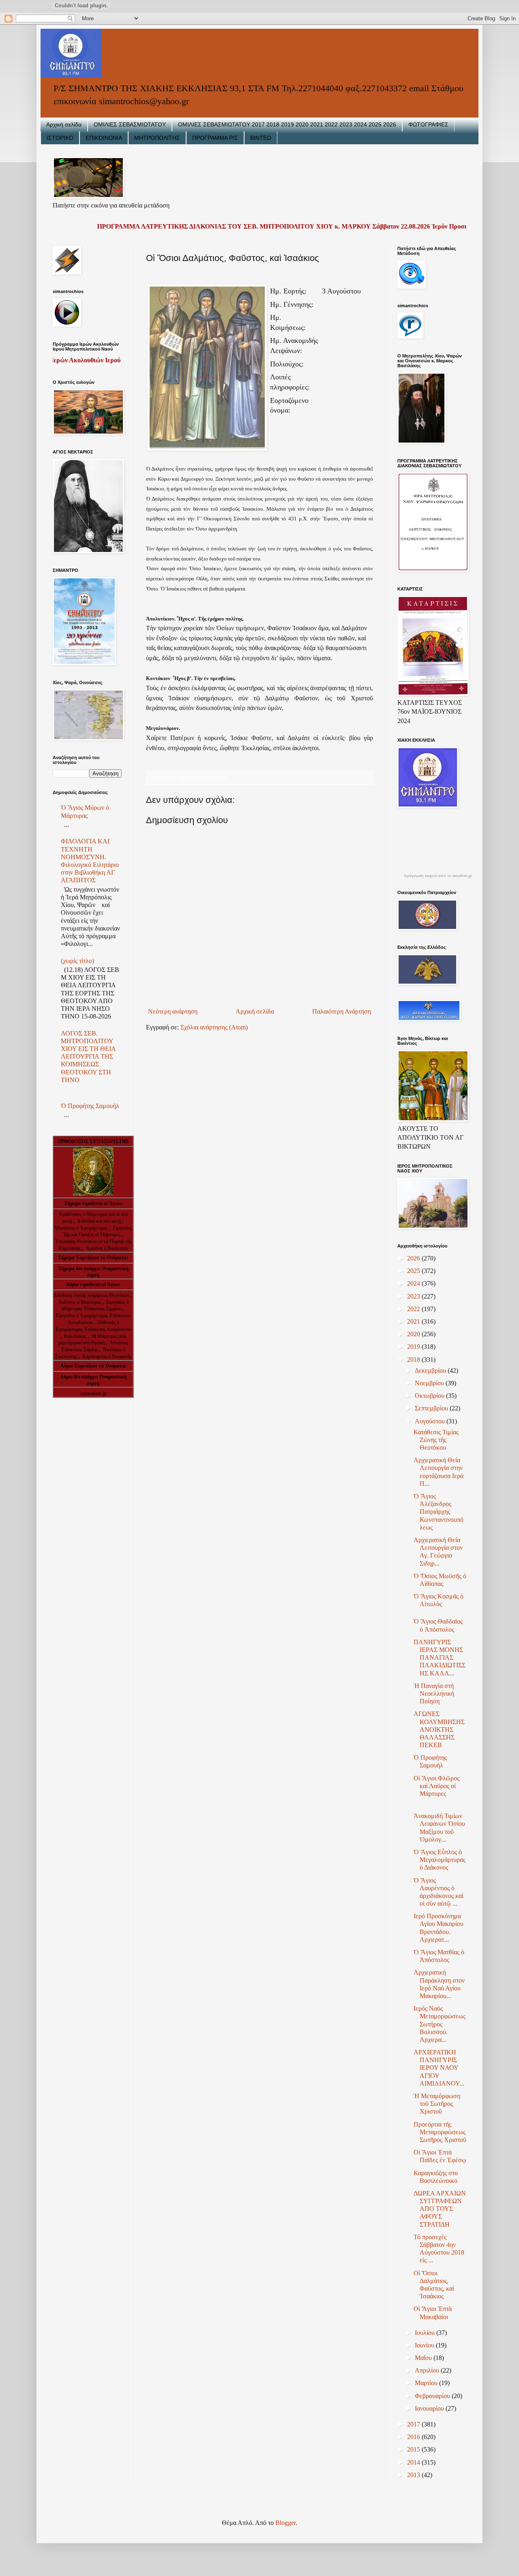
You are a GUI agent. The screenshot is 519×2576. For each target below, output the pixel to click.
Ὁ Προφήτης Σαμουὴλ (90, 1106)
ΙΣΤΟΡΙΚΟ (60, 138)
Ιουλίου (426, 2333)
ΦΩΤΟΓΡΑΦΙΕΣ (428, 124)
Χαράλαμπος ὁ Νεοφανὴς (107, 1356)
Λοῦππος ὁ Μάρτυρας (80, 1302)
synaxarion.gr (93, 1393)
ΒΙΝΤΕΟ (261, 138)
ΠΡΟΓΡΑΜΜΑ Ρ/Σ (215, 138)
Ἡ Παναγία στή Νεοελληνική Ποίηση (434, 1693)
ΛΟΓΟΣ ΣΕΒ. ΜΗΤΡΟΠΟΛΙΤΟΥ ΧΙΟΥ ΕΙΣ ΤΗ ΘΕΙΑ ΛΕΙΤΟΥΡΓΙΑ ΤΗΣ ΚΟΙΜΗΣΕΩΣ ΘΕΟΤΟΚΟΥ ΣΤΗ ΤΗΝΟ (88, 1057)
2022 (414, 1309)
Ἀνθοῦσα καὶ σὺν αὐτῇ (99, 1221)
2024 (414, 1283)
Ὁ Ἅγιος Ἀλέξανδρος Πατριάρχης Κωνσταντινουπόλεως (439, 1512)
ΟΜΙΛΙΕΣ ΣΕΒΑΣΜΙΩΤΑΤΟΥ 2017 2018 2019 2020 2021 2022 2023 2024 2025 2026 (287, 124)
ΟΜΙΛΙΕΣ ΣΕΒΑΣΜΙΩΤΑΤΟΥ (130, 124)
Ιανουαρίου (430, 2408)
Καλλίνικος (76, 1336)
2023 (414, 1296)
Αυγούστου (431, 1421)
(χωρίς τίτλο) (77, 961)
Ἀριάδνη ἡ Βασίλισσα (107, 1248)
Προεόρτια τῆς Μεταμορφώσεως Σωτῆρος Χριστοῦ (440, 2132)
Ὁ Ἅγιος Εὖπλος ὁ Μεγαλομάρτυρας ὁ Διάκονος (440, 1860)
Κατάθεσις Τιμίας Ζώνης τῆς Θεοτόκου (436, 1440)
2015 (414, 2449)
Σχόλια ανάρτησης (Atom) (214, 1027)
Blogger (285, 2523)
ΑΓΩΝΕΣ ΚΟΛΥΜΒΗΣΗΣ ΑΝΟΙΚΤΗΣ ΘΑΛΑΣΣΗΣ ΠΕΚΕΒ (439, 1729)
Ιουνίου (425, 2345)
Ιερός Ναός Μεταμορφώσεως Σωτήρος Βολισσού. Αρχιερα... (440, 2024)
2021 (414, 1321)
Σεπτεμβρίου (432, 1408)
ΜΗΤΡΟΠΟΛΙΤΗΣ (157, 138)
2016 (414, 2437)
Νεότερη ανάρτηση (173, 1011)
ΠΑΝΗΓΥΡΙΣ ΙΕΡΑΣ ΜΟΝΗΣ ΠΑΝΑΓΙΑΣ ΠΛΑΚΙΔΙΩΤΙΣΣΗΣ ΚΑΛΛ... (440, 1658)
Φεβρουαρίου (433, 2396)
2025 (414, 1271)
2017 (414, 2424)
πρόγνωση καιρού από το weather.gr (438, 876)
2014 (414, 2462)
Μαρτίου (427, 2383)
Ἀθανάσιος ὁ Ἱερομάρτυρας (81, 1228)
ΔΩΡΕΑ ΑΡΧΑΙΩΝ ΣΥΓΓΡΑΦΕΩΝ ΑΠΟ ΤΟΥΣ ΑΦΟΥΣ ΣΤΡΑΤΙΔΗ (440, 2209)
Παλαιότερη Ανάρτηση (342, 1011)
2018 (414, 1360)
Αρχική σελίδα (64, 124)
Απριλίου (428, 2370)
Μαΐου (424, 2358)
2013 (414, 2475)
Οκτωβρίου (430, 1396)
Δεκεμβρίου (431, 1370)
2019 (414, 1347)
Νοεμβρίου (430, 1383)
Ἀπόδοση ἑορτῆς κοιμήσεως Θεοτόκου (92, 1295)
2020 (414, 1334)
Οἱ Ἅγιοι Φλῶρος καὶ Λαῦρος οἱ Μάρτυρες (436, 1786)
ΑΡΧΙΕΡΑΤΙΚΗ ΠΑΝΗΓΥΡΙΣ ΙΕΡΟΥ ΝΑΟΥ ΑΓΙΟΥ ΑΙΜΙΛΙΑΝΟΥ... (439, 2068)
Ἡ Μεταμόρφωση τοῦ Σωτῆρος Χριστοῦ (437, 2104)
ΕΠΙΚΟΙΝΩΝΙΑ (104, 138)
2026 (414, 1258)
